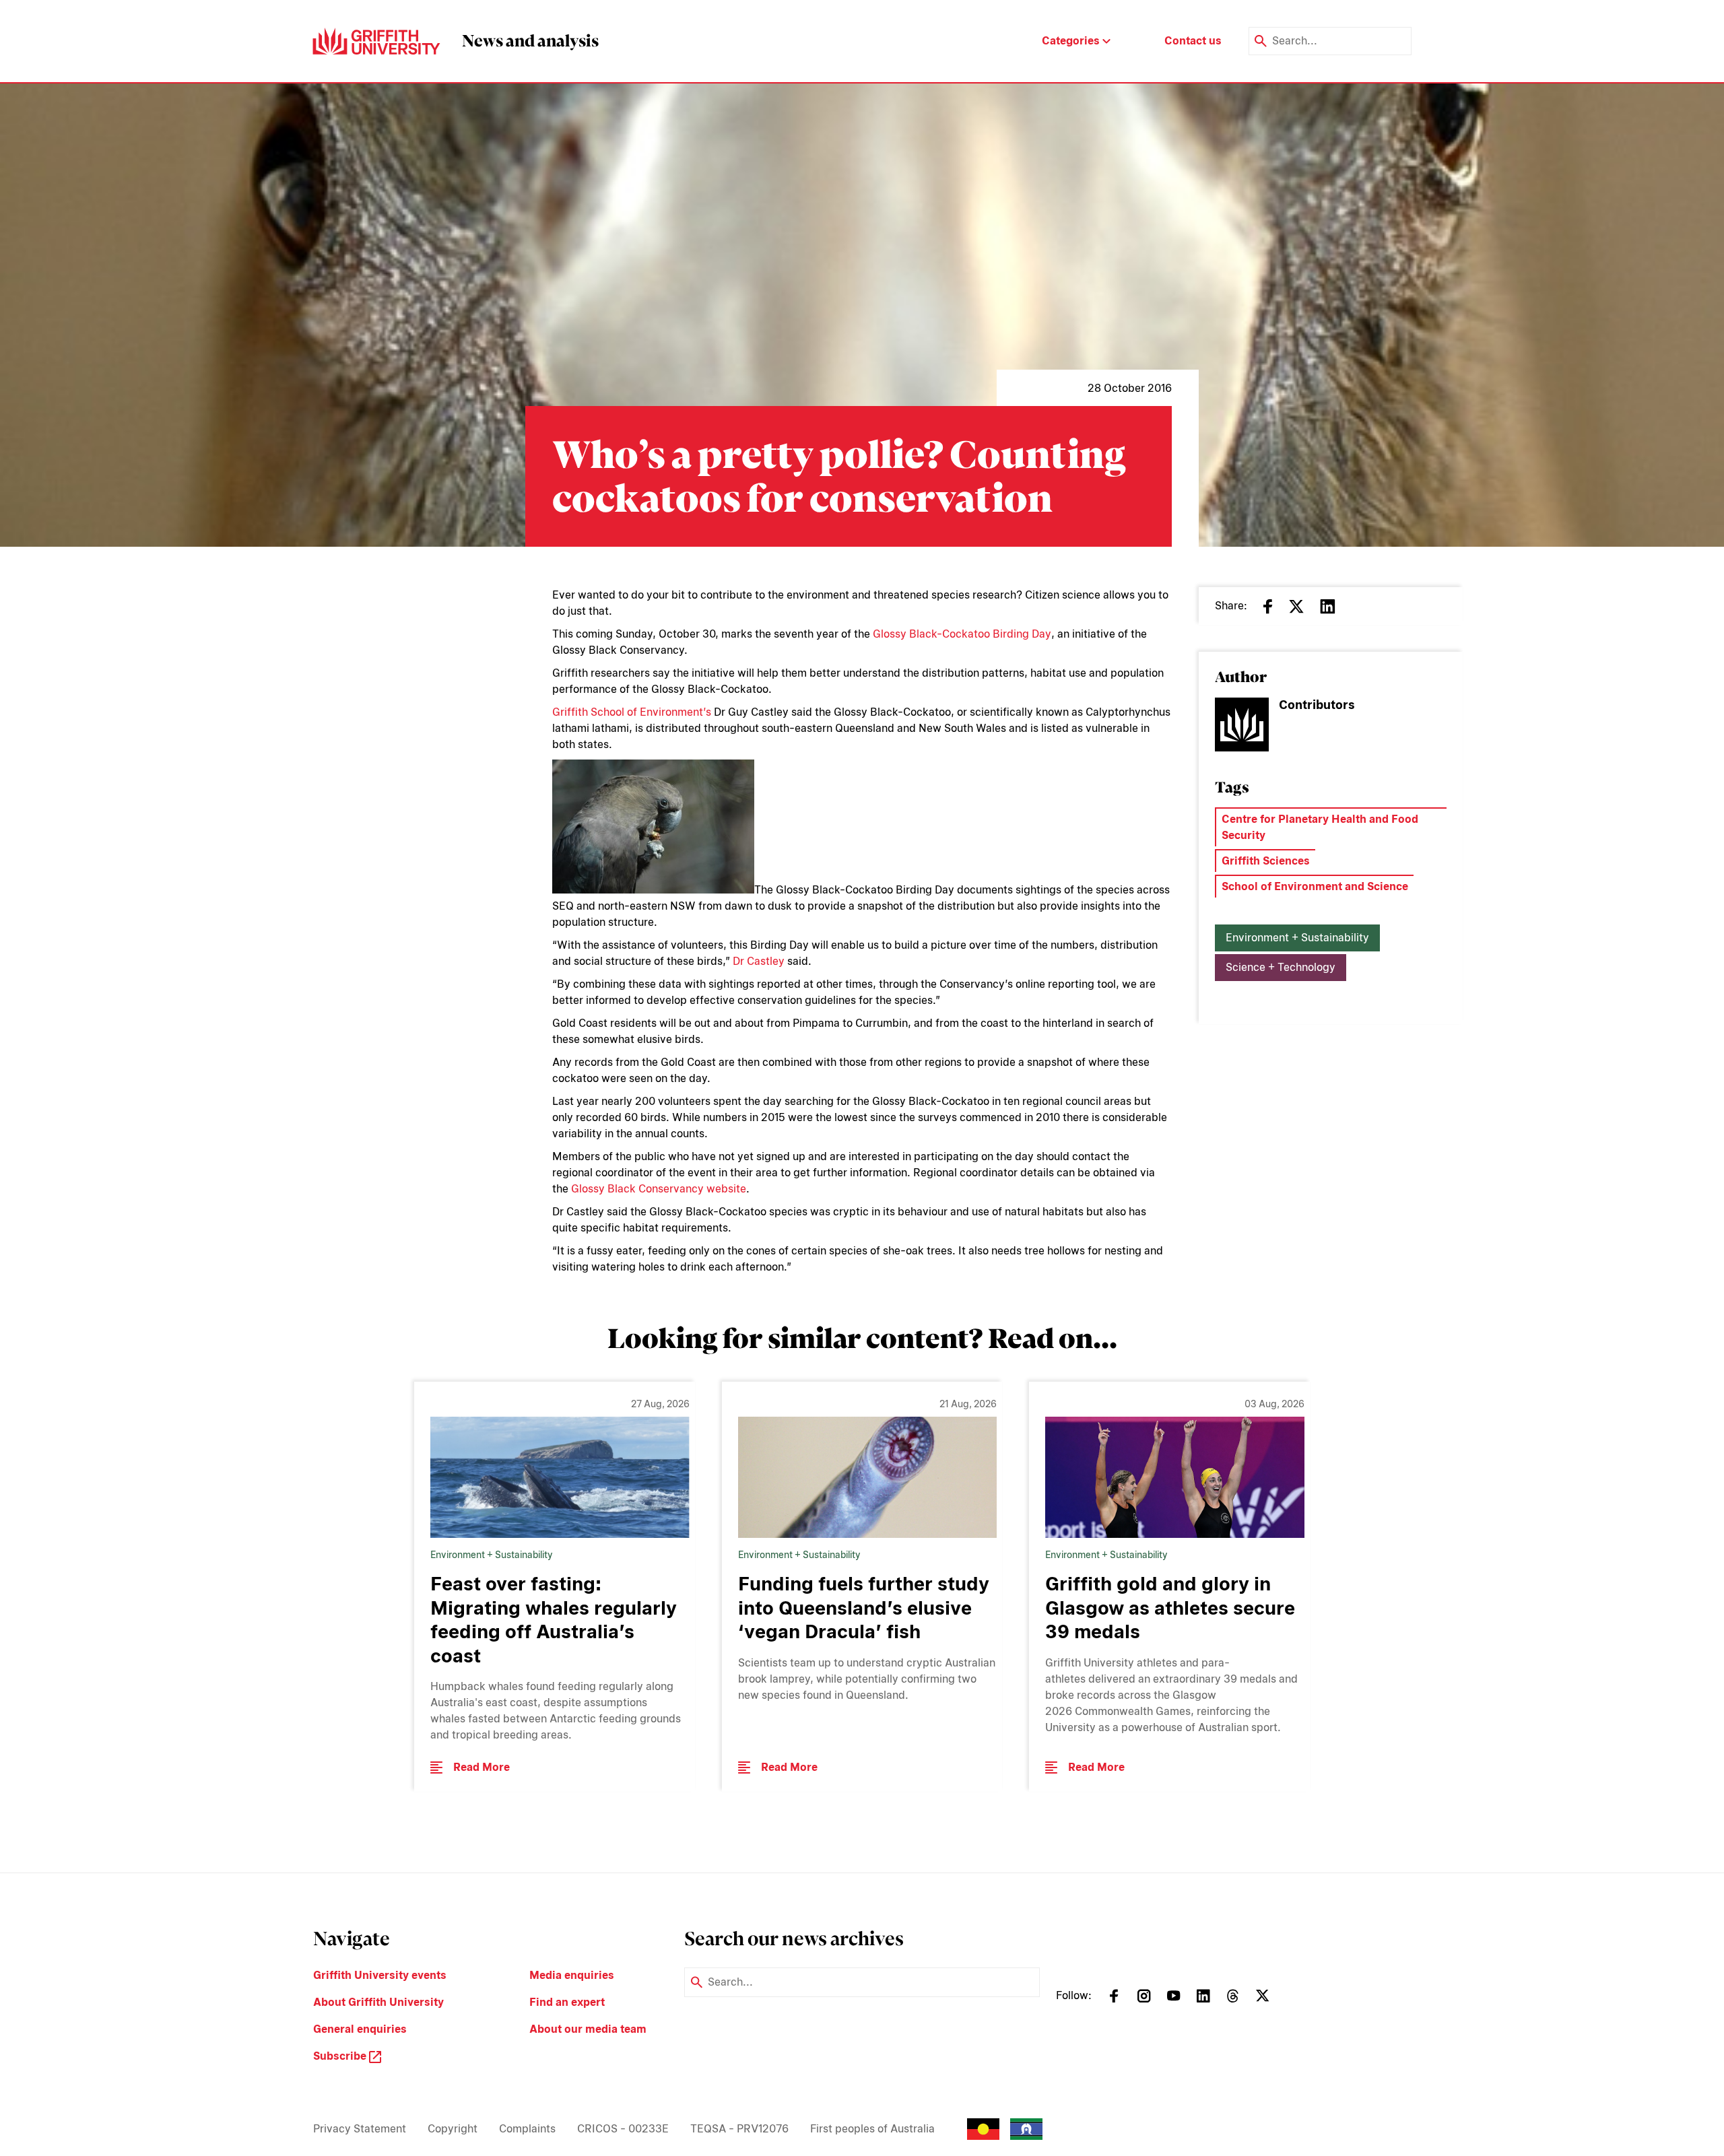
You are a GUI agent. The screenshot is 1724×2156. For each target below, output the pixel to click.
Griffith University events (380, 1975)
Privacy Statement (360, 2129)
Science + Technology (1281, 967)
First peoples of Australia (872, 2129)
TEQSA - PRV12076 (739, 2129)
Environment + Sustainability (1297, 938)
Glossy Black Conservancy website (659, 1189)
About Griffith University (378, 2002)
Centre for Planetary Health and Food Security (1320, 827)
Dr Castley (759, 961)
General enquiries (360, 2029)
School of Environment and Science (1315, 886)
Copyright (453, 2129)
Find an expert (567, 2002)
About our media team (588, 2029)
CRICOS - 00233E (623, 2129)
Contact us (1193, 41)
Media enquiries (572, 1975)
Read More (482, 1767)
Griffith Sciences (1266, 861)
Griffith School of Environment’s (632, 712)
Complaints (527, 2129)
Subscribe (341, 2056)
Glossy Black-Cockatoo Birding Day (962, 634)
